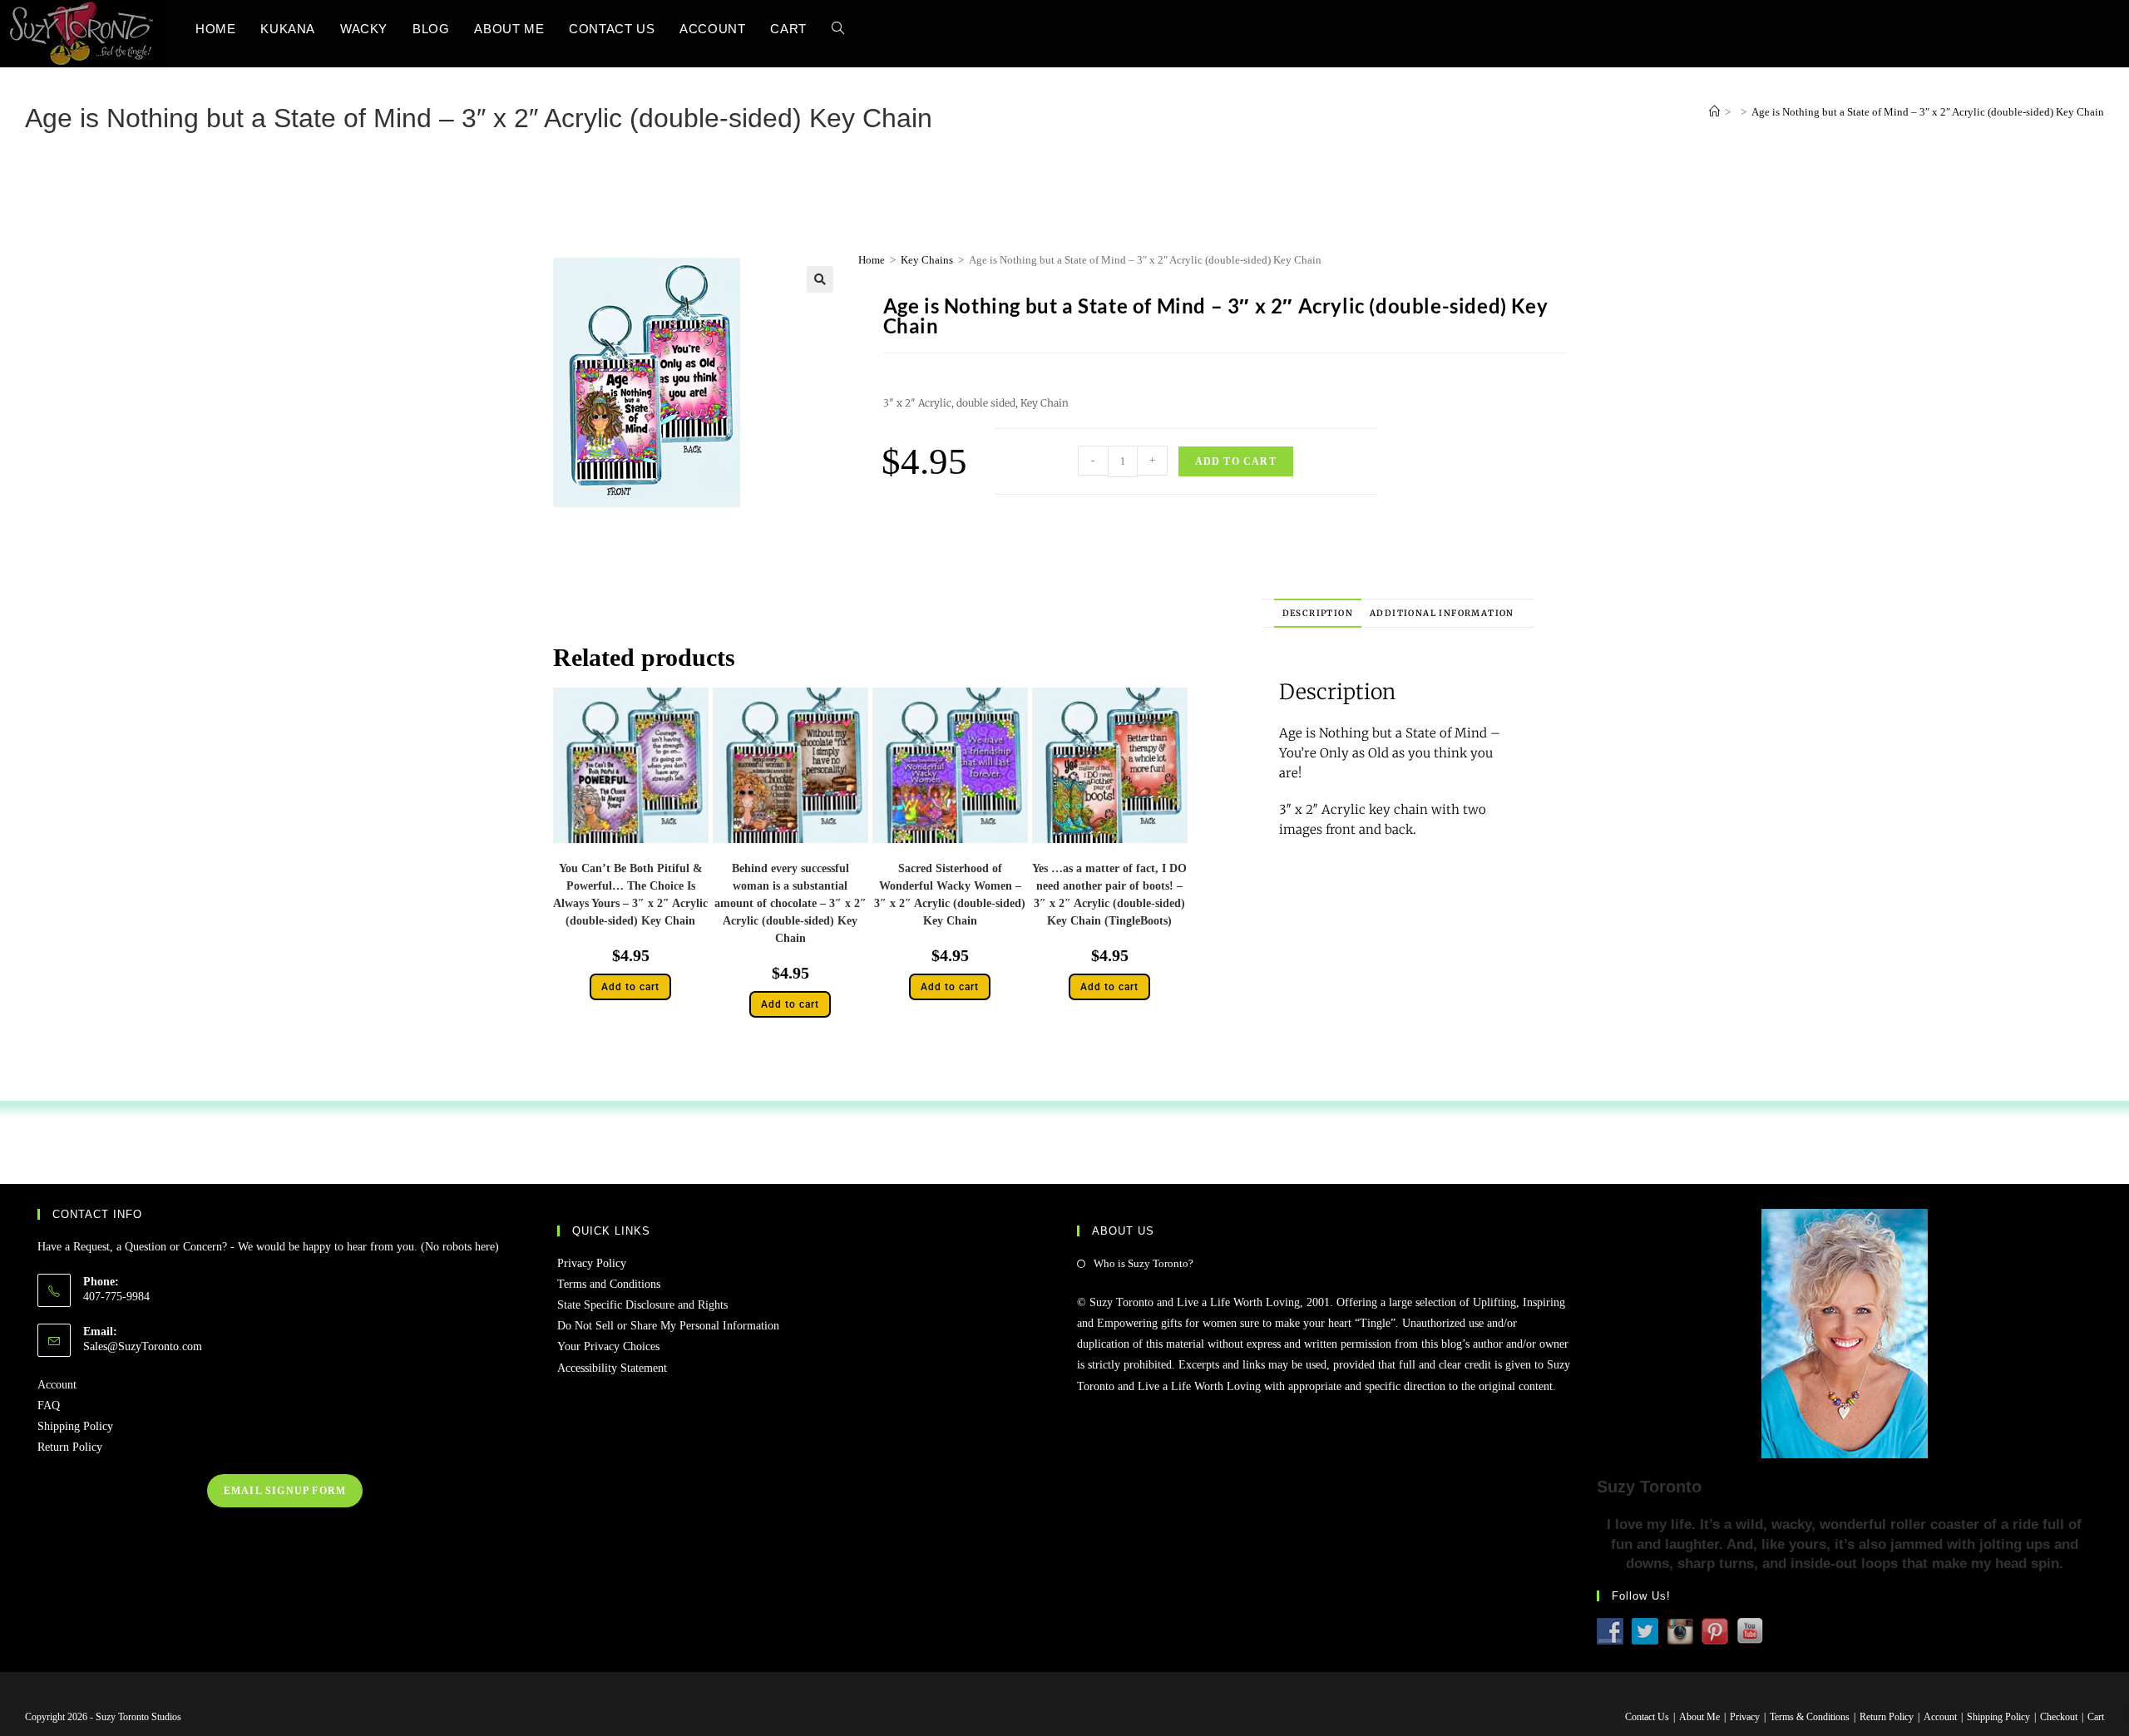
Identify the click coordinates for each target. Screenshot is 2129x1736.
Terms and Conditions (609, 1284)
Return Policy (70, 1447)
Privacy (1745, 1717)
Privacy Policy (592, 1263)
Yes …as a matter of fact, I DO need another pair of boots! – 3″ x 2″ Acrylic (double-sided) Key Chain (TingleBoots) (1109, 895)
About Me (1699, 1717)
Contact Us (1647, 1717)
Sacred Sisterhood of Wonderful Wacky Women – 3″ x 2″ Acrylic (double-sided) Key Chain (950, 895)
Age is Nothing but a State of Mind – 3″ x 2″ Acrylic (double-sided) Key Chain (1928, 112)
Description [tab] (1318, 613)
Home (872, 260)
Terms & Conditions (1810, 1717)
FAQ (49, 1406)
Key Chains (927, 260)
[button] (820, 279)
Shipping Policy (75, 1426)
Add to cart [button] (630, 987)
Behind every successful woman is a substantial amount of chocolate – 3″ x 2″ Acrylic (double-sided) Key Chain (790, 903)
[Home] (1714, 112)
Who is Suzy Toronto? (1144, 1263)
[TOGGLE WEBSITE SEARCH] (838, 29)
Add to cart (1236, 461)
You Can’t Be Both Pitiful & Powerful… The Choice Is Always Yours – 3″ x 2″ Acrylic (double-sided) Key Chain (630, 895)
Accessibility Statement (612, 1368)
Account (57, 1385)
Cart (2096, 1717)
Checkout (2059, 1717)
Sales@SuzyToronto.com (143, 1346)
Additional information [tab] (1442, 613)
